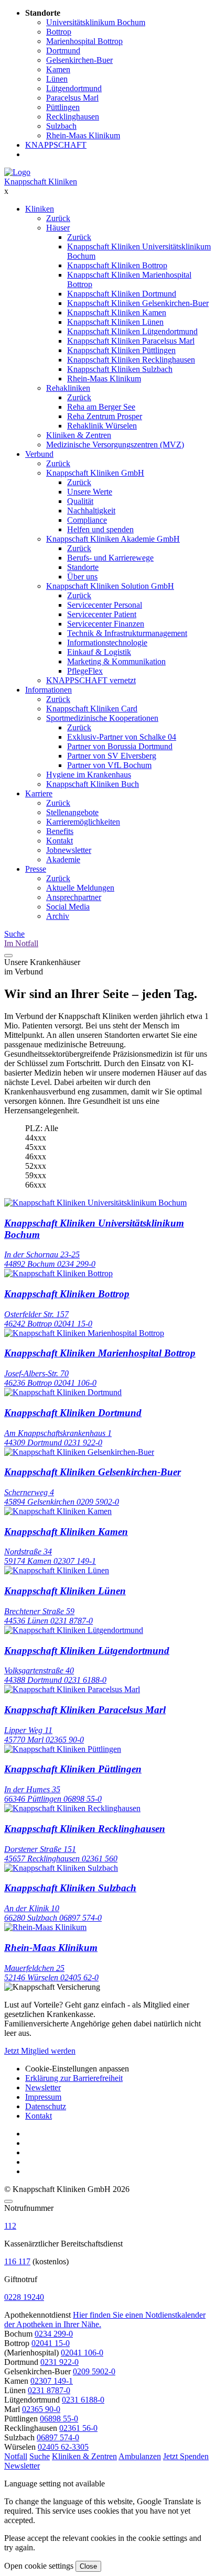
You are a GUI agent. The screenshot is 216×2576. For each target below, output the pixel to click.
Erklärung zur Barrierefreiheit (74, 2078)
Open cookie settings (39, 2566)
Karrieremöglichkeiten (83, 822)
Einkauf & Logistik (99, 652)
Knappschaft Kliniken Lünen (115, 322)
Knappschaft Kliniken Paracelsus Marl (131, 341)
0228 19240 (24, 2297)
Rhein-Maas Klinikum (104, 379)
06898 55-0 (59, 2419)
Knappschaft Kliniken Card (92, 709)
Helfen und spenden (100, 529)
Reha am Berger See (101, 407)
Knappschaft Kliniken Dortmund (122, 294)
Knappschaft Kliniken (41, 182)
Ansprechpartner (74, 897)
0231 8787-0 (49, 2390)
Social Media (68, 907)
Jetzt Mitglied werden (40, 2051)
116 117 (17, 2261)
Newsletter (43, 2087)
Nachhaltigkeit (91, 511)
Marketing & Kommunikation (116, 661)
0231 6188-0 (83, 2400)
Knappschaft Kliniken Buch (93, 784)
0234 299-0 (54, 2334)
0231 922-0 (60, 2362)
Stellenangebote (72, 812)
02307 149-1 (52, 2381)
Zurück (58, 218)
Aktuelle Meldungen (80, 888)
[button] (16, 2456)
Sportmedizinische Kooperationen (102, 718)
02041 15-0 (51, 2343)
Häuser (58, 228)
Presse (36, 869)
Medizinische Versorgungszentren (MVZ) (115, 445)
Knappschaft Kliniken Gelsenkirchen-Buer (138, 303)
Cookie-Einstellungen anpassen (77, 2069)
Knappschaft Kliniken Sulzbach (120, 369)
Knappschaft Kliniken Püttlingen (121, 350)
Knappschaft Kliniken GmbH (95, 473)
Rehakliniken (68, 388)
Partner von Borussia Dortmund (120, 746)
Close (88, 2566)
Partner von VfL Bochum (109, 765)
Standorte (83, 567)
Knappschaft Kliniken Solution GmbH (110, 586)
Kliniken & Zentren (79, 435)
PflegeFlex (85, 671)
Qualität (80, 501)
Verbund (39, 454)
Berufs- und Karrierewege (110, 558)
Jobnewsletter (69, 850)
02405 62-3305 (63, 2447)
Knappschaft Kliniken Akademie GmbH (113, 539)
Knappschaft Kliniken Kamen (117, 313)
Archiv (58, 916)
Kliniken (40, 209)
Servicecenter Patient (102, 614)
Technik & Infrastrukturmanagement (127, 633)
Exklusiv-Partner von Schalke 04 (122, 737)
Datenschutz (46, 2106)
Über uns (82, 577)
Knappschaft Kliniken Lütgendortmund (132, 331)
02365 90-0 (41, 2409)
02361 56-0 (78, 2428)
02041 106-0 (82, 2353)
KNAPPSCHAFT (56, 145)
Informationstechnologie (107, 643)
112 (10, 2226)
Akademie (63, 859)
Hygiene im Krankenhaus (89, 775)
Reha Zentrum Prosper (105, 416)
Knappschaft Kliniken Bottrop (117, 265)
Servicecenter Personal (105, 605)
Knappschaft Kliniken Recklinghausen (131, 360)
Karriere (39, 793)
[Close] (8, 2201)
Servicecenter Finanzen (106, 624)
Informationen (48, 690)
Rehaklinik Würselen (102, 426)
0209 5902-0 (94, 2371)
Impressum (43, 2097)
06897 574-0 (58, 2437)
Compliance (87, 520)
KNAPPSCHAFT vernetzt (91, 680)
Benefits (60, 831)
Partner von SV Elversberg (112, 756)
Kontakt (60, 841)
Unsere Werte (90, 492)
